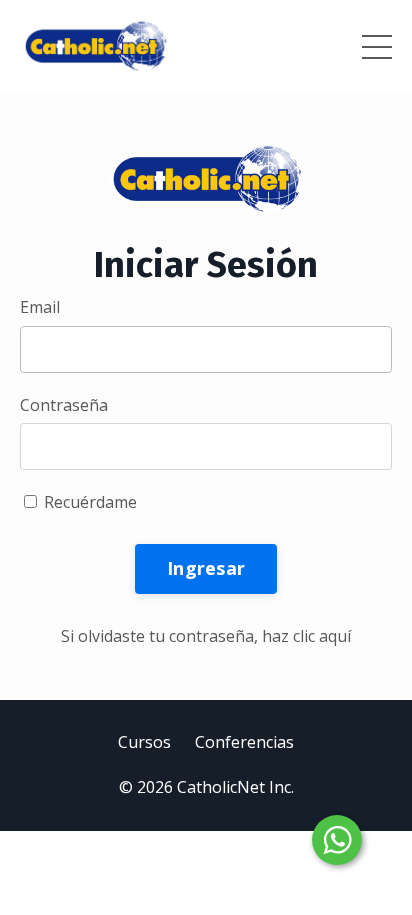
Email (40, 307)
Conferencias (244, 742)
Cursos (144, 742)
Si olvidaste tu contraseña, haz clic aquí (206, 636)
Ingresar (206, 568)
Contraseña (64, 405)
